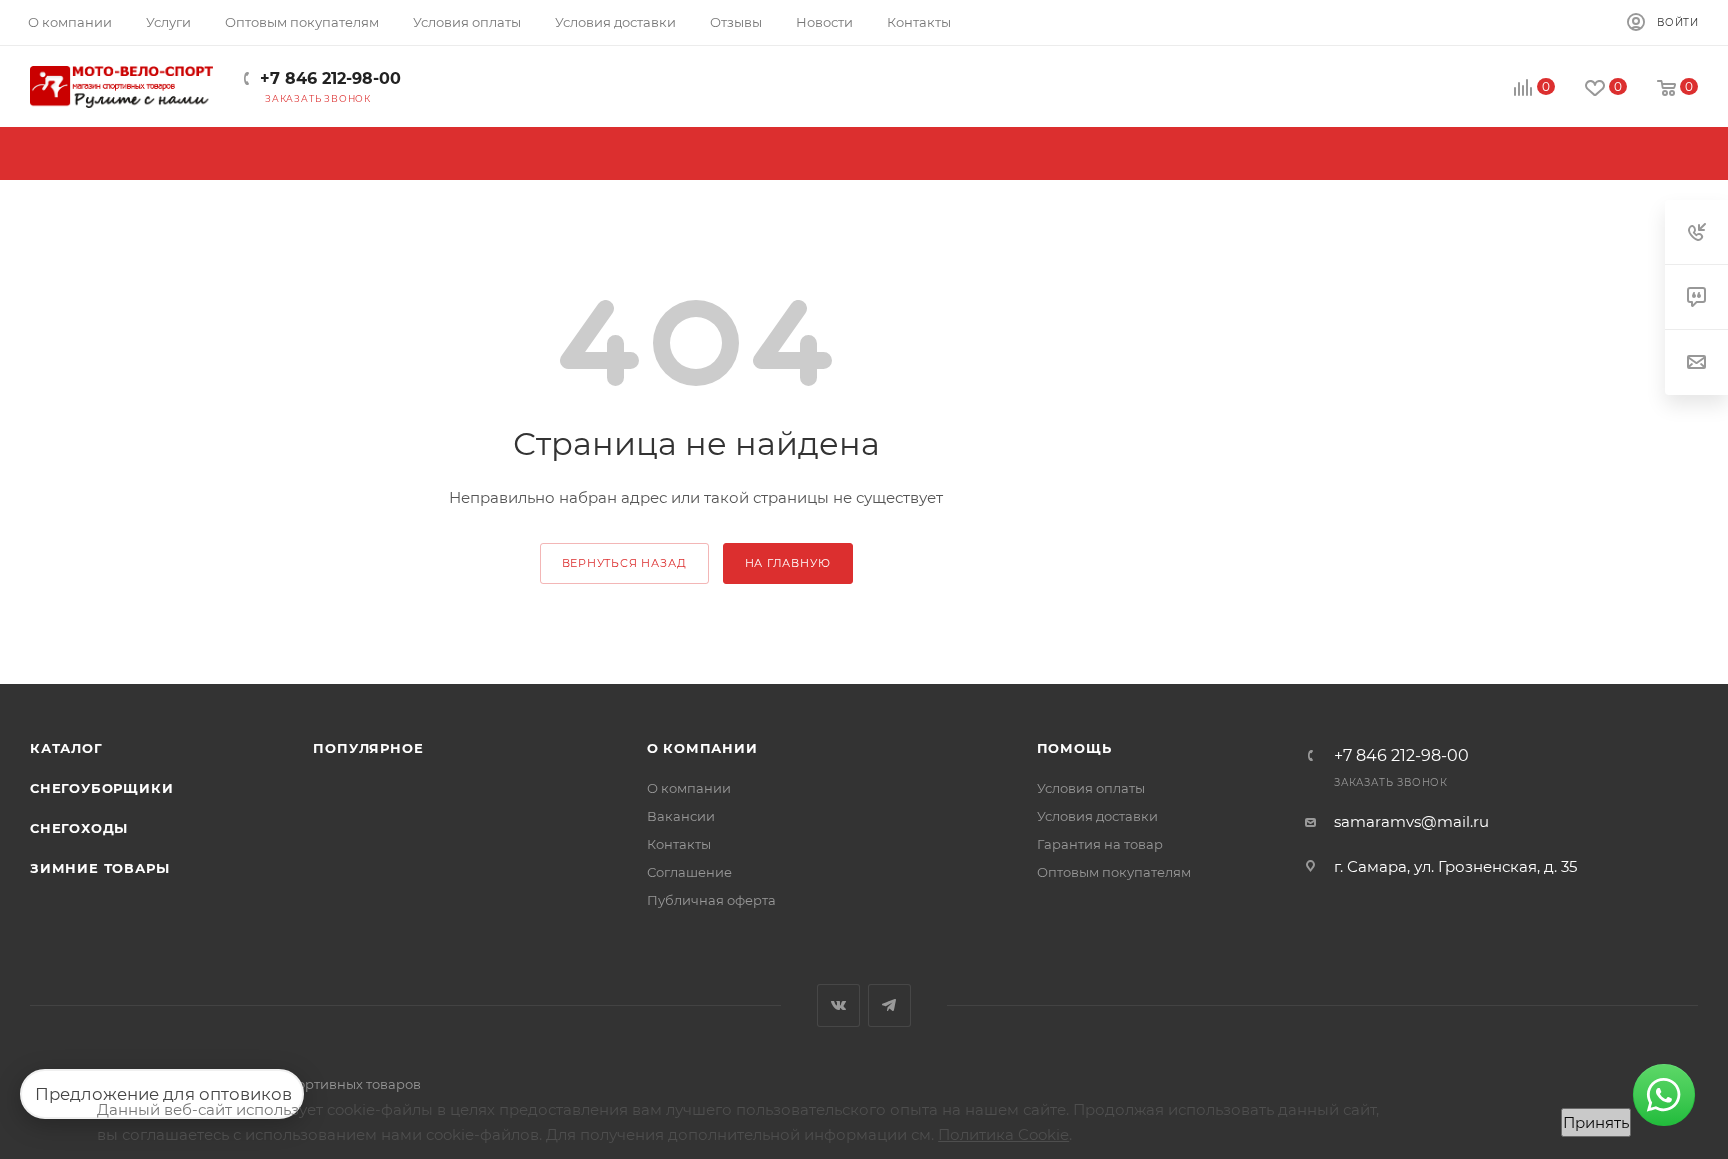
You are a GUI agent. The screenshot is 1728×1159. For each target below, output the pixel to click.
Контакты (679, 844)
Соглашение (689, 872)
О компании (702, 748)
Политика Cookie (1003, 1134)
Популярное (368, 748)
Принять (1596, 1122)
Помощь (1074, 748)
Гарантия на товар (1100, 844)
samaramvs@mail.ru (1411, 821)
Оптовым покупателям (1114, 872)
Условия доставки (1097, 816)
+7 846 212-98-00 (330, 78)
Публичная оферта (711, 900)
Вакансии (681, 816)
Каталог (66, 748)
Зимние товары (99, 868)
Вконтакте (838, 1005)
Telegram (889, 1005)
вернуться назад (624, 563)
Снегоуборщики (101, 788)
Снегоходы (79, 828)
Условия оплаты (1091, 788)
